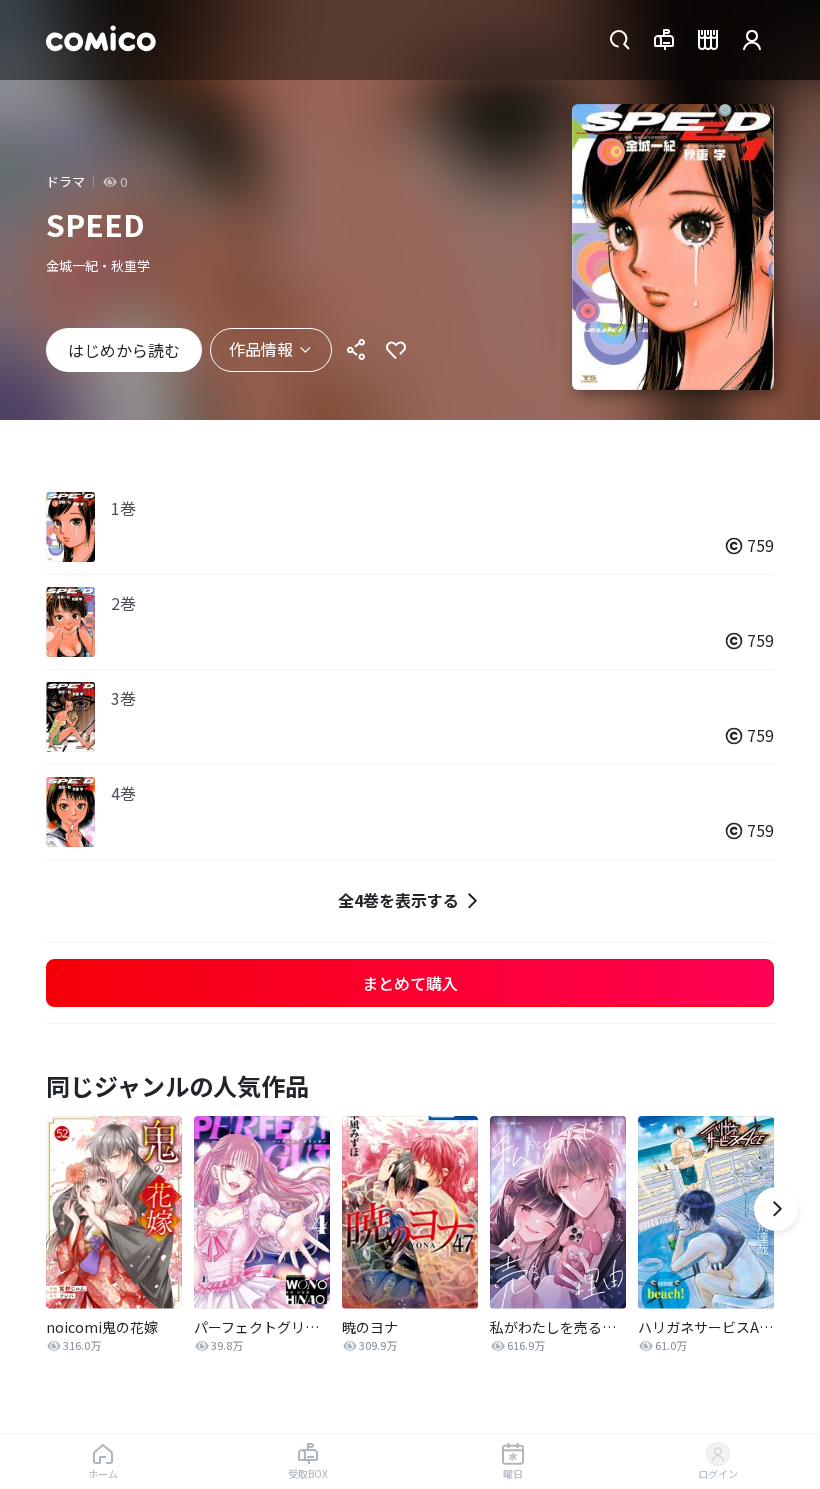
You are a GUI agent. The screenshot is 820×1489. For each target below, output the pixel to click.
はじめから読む (124, 350)
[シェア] (356, 350)
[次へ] (776, 1209)
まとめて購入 (410, 983)
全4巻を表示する (398, 900)
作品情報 (261, 349)
